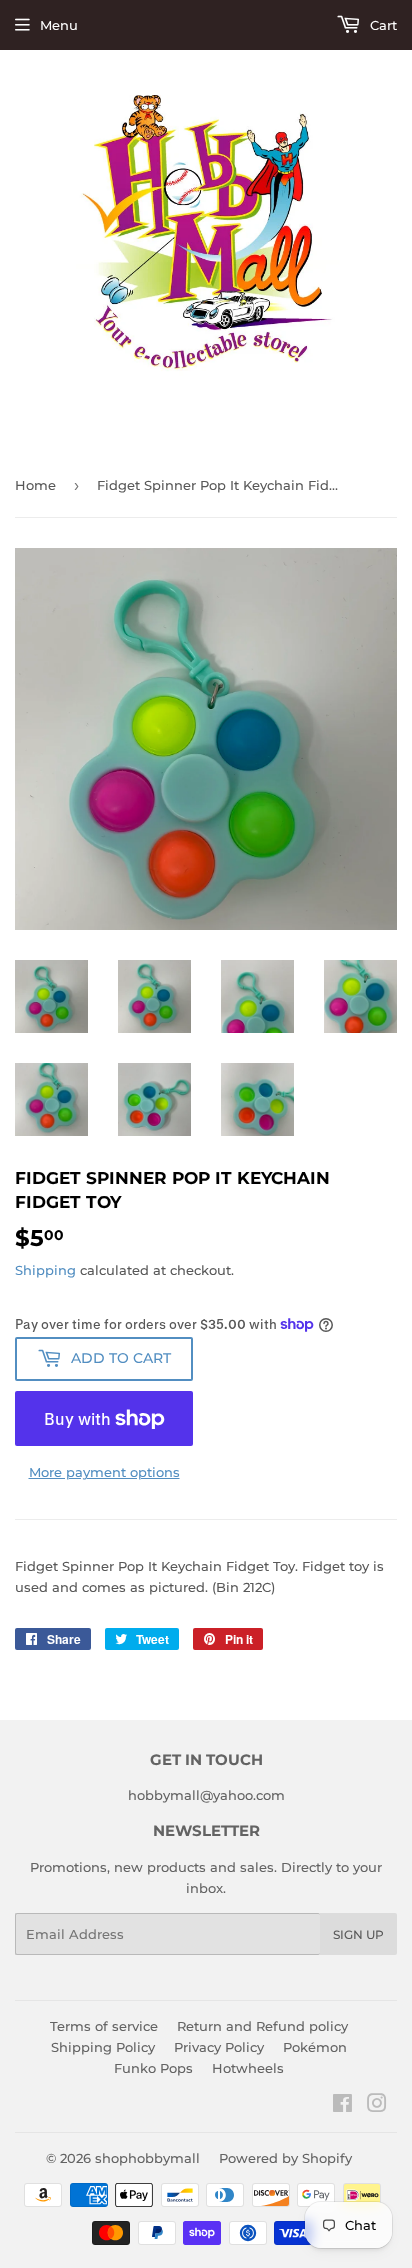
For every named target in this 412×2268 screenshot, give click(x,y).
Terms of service (104, 2026)
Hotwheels (248, 2068)
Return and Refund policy (262, 2026)
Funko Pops (153, 2068)
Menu (59, 25)
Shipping (45, 1270)
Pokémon (315, 2047)
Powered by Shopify (285, 2158)
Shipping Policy (103, 2047)
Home (35, 485)
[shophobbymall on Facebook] (342, 2106)
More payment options (104, 1472)
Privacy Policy (219, 2047)
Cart (381, 25)
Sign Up (358, 1934)
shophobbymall (147, 2158)
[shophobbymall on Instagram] (377, 2106)
